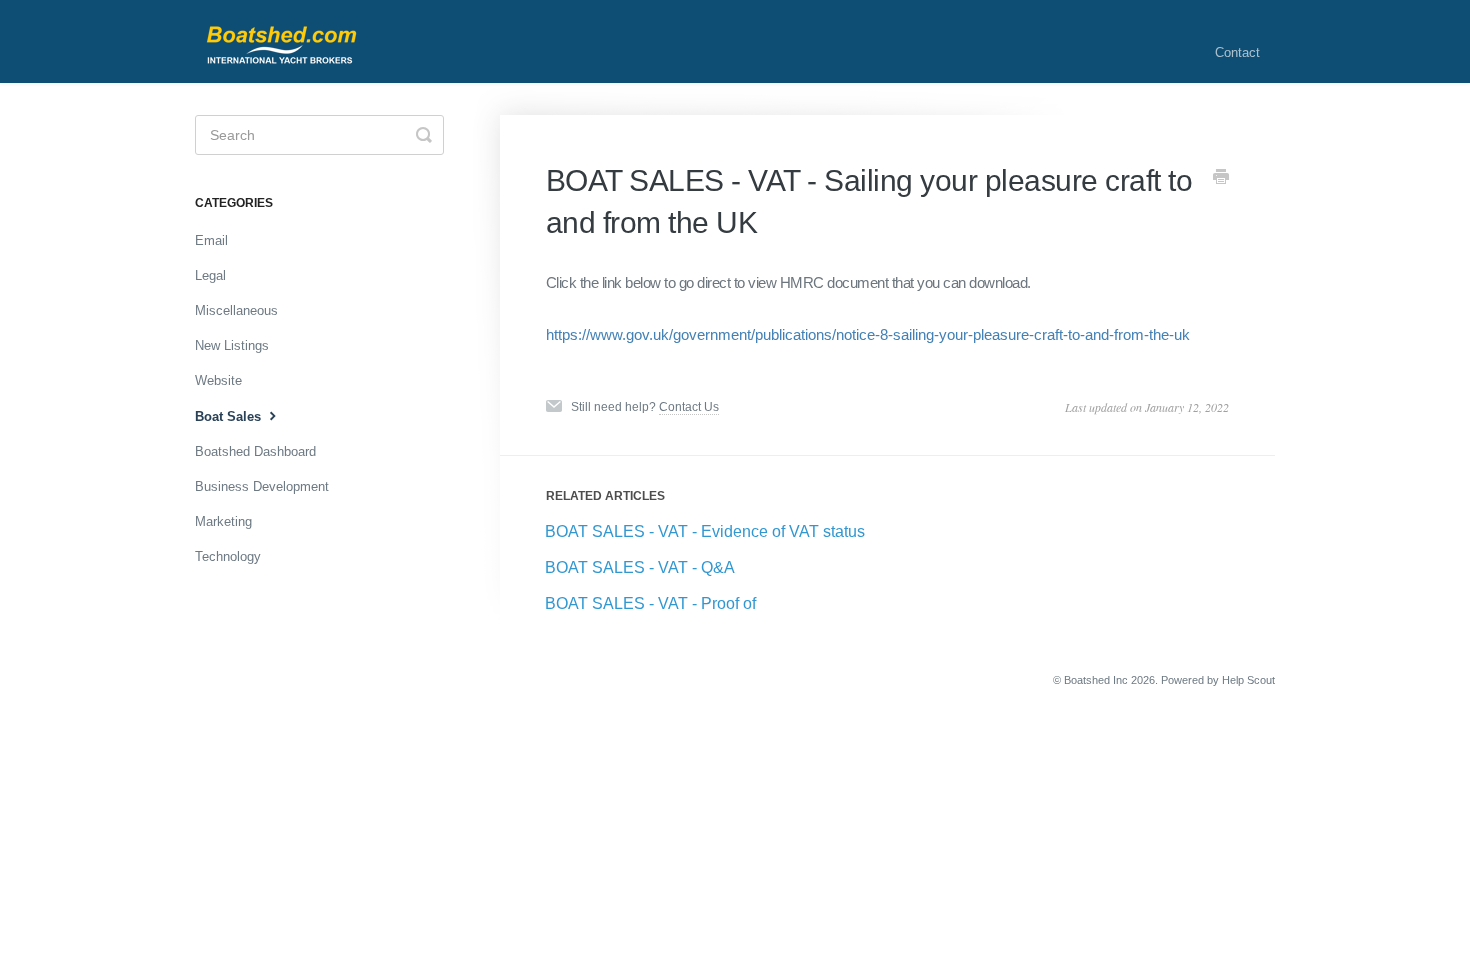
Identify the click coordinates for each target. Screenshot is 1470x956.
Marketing (223, 521)
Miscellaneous (236, 310)
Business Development (262, 486)
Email (211, 240)
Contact (1237, 52)
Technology (228, 556)
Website (218, 380)
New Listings (232, 345)
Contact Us (689, 407)
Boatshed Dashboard (255, 451)
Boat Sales (230, 416)
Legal (210, 275)
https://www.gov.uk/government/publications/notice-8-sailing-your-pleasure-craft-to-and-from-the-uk (868, 334)
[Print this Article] (1221, 179)
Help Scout (1248, 680)
